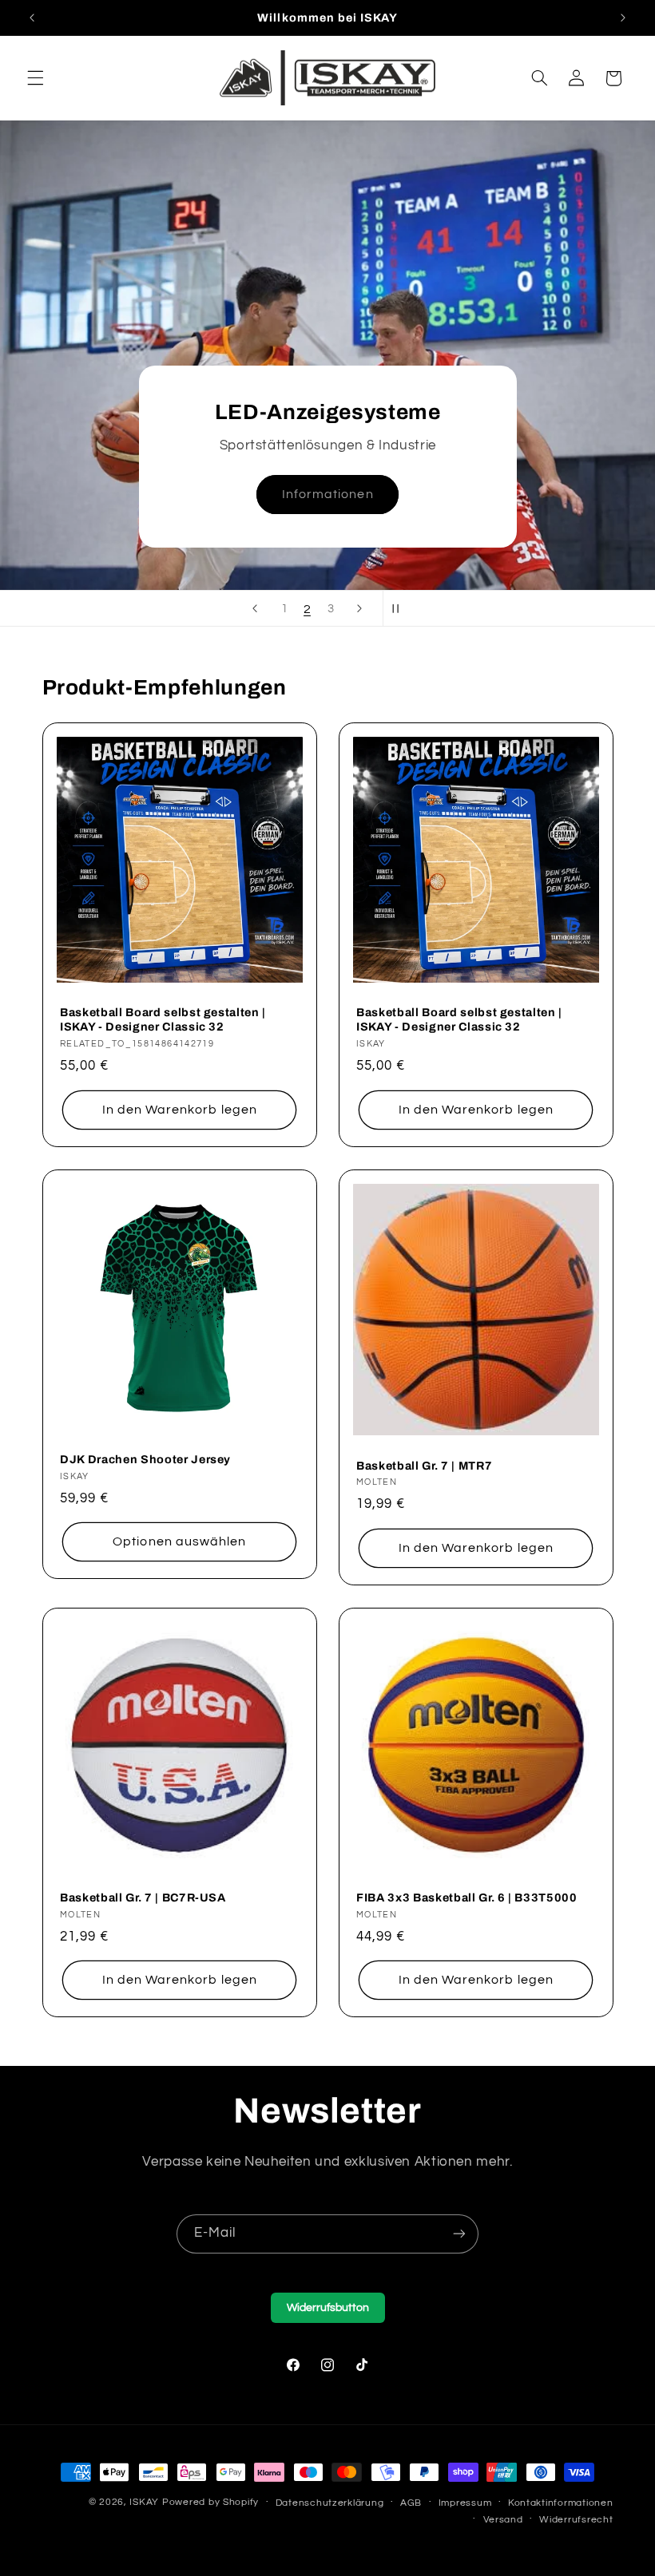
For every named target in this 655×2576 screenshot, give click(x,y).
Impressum (465, 2503)
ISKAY (144, 2502)
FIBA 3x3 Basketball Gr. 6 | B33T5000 (467, 1897)
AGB (411, 2503)
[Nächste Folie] (359, 608)
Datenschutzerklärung (330, 2503)
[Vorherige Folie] (255, 608)
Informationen (328, 495)
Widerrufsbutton (328, 2308)
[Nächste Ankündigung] (623, 18)
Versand (503, 2520)
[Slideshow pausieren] (400, 608)
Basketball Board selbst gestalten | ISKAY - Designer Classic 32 (163, 1020)
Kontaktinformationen (561, 2503)
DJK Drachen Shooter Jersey (145, 1459)
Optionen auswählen (179, 1542)
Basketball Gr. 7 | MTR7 (424, 1466)
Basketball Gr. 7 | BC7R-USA (143, 1897)
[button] (35, 78)
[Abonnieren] (459, 2234)
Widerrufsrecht (576, 2520)
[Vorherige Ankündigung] (32, 18)
